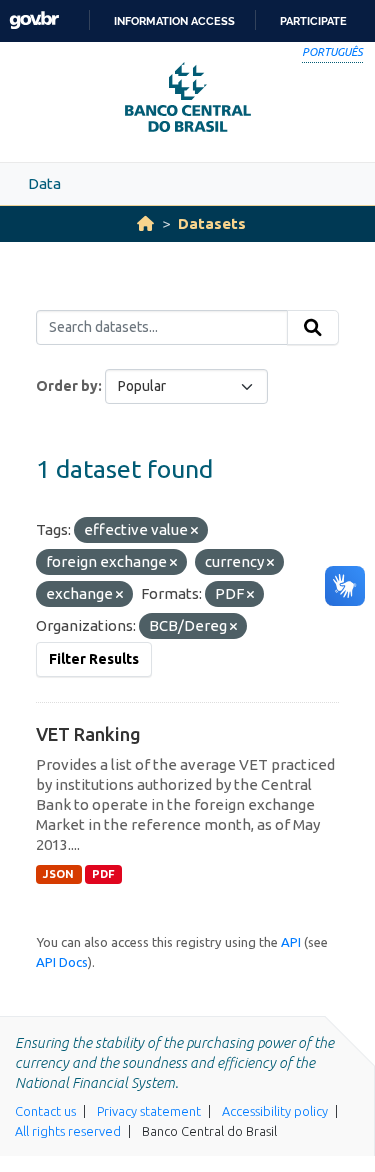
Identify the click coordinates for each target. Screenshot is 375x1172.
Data (44, 183)
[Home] (145, 223)
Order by (67, 386)
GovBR (34, 20)
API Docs (62, 962)
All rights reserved (68, 1131)
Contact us (45, 1111)
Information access (174, 21)
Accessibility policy (275, 1111)
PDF (103, 874)
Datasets (212, 223)
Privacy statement (149, 1111)
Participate (313, 21)
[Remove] (194, 531)
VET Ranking (88, 734)
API (291, 942)
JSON (58, 874)
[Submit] (313, 328)
